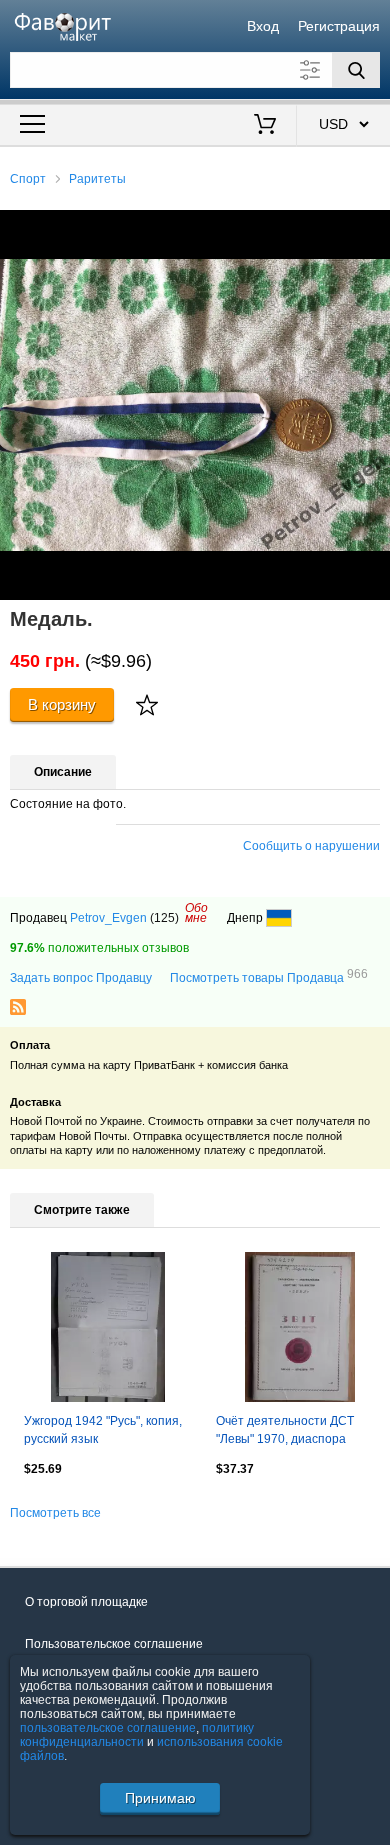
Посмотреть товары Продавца (269, 977)
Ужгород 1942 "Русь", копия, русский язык (103, 1430)
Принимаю (160, 1798)
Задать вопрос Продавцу (81, 978)
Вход (263, 26)
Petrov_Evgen (108, 918)
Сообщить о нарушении (311, 846)
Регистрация (339, 26)
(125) (164, 918)
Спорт (28, 179)
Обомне (196, 913)
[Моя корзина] (265, 126)
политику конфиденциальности (137, 1735)
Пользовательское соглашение (114, 1644)
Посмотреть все (55, 1513)
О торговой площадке (86, 1602)
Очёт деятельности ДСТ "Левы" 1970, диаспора (285, 1430)
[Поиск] (356, 70)
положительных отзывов (99, 948)
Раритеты (97, 179)
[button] (372, 228)
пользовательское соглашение (108, 1728)
